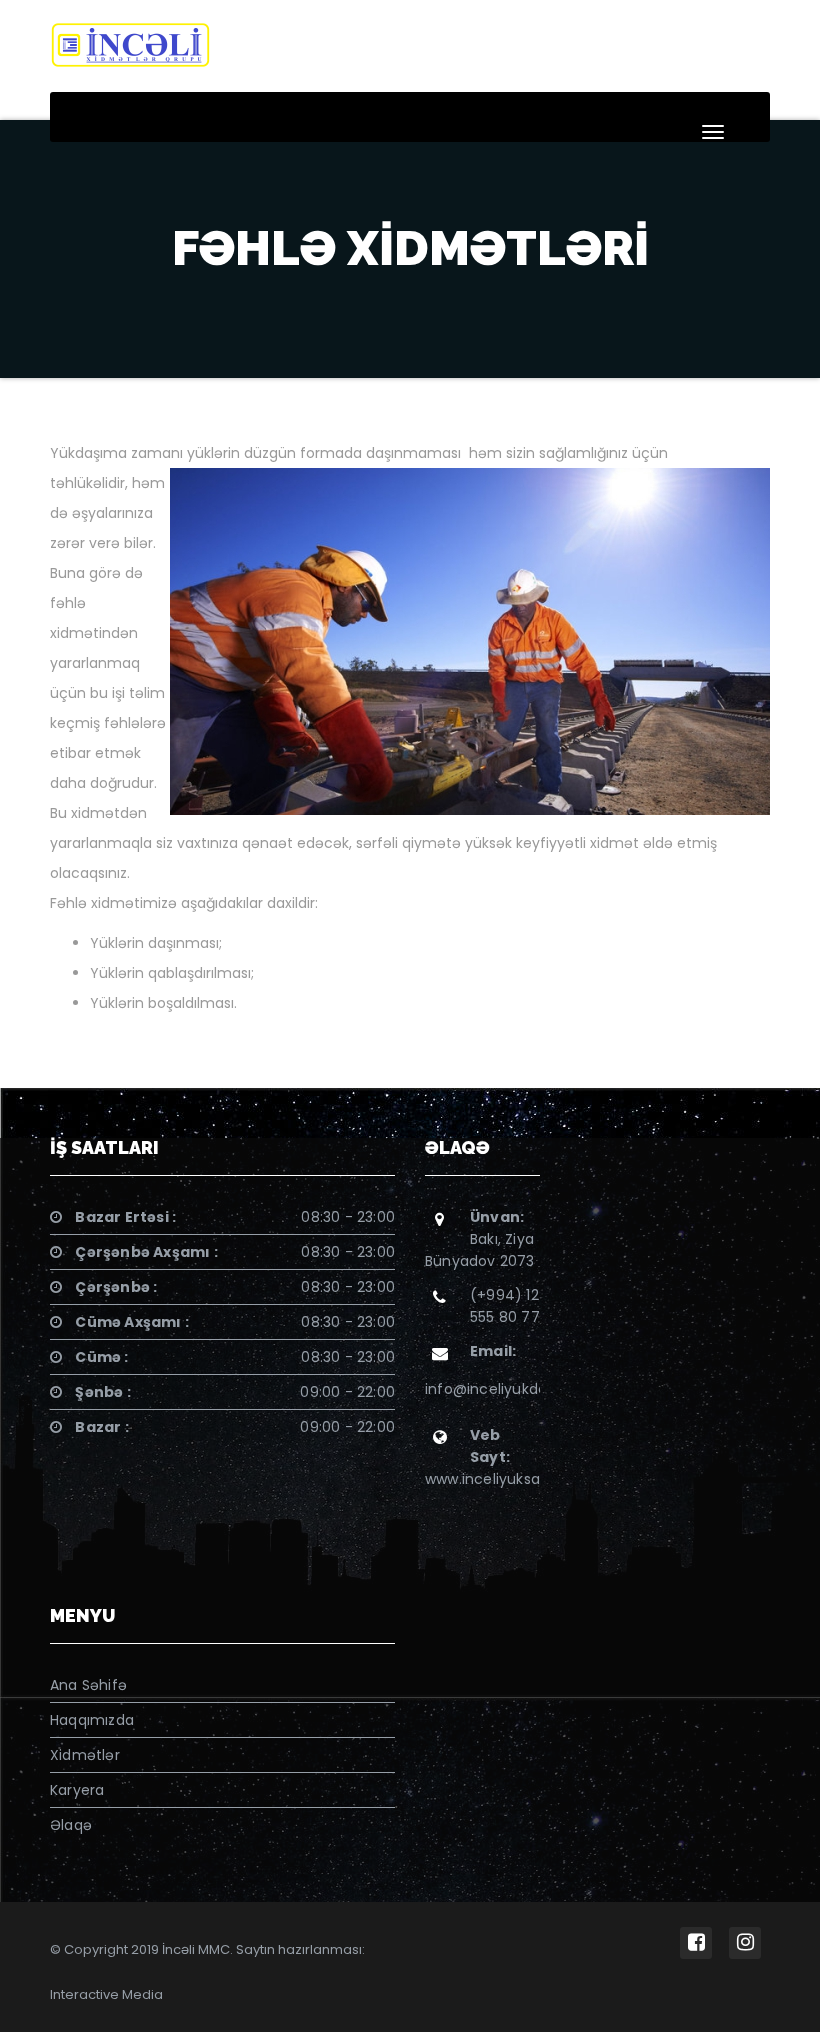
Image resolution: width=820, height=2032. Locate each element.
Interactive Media (106, 1994)
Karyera (77, 1790)
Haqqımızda (92, 1720)
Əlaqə (71, 1825)
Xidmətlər (85, 1755)
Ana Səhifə (88, 1685)
